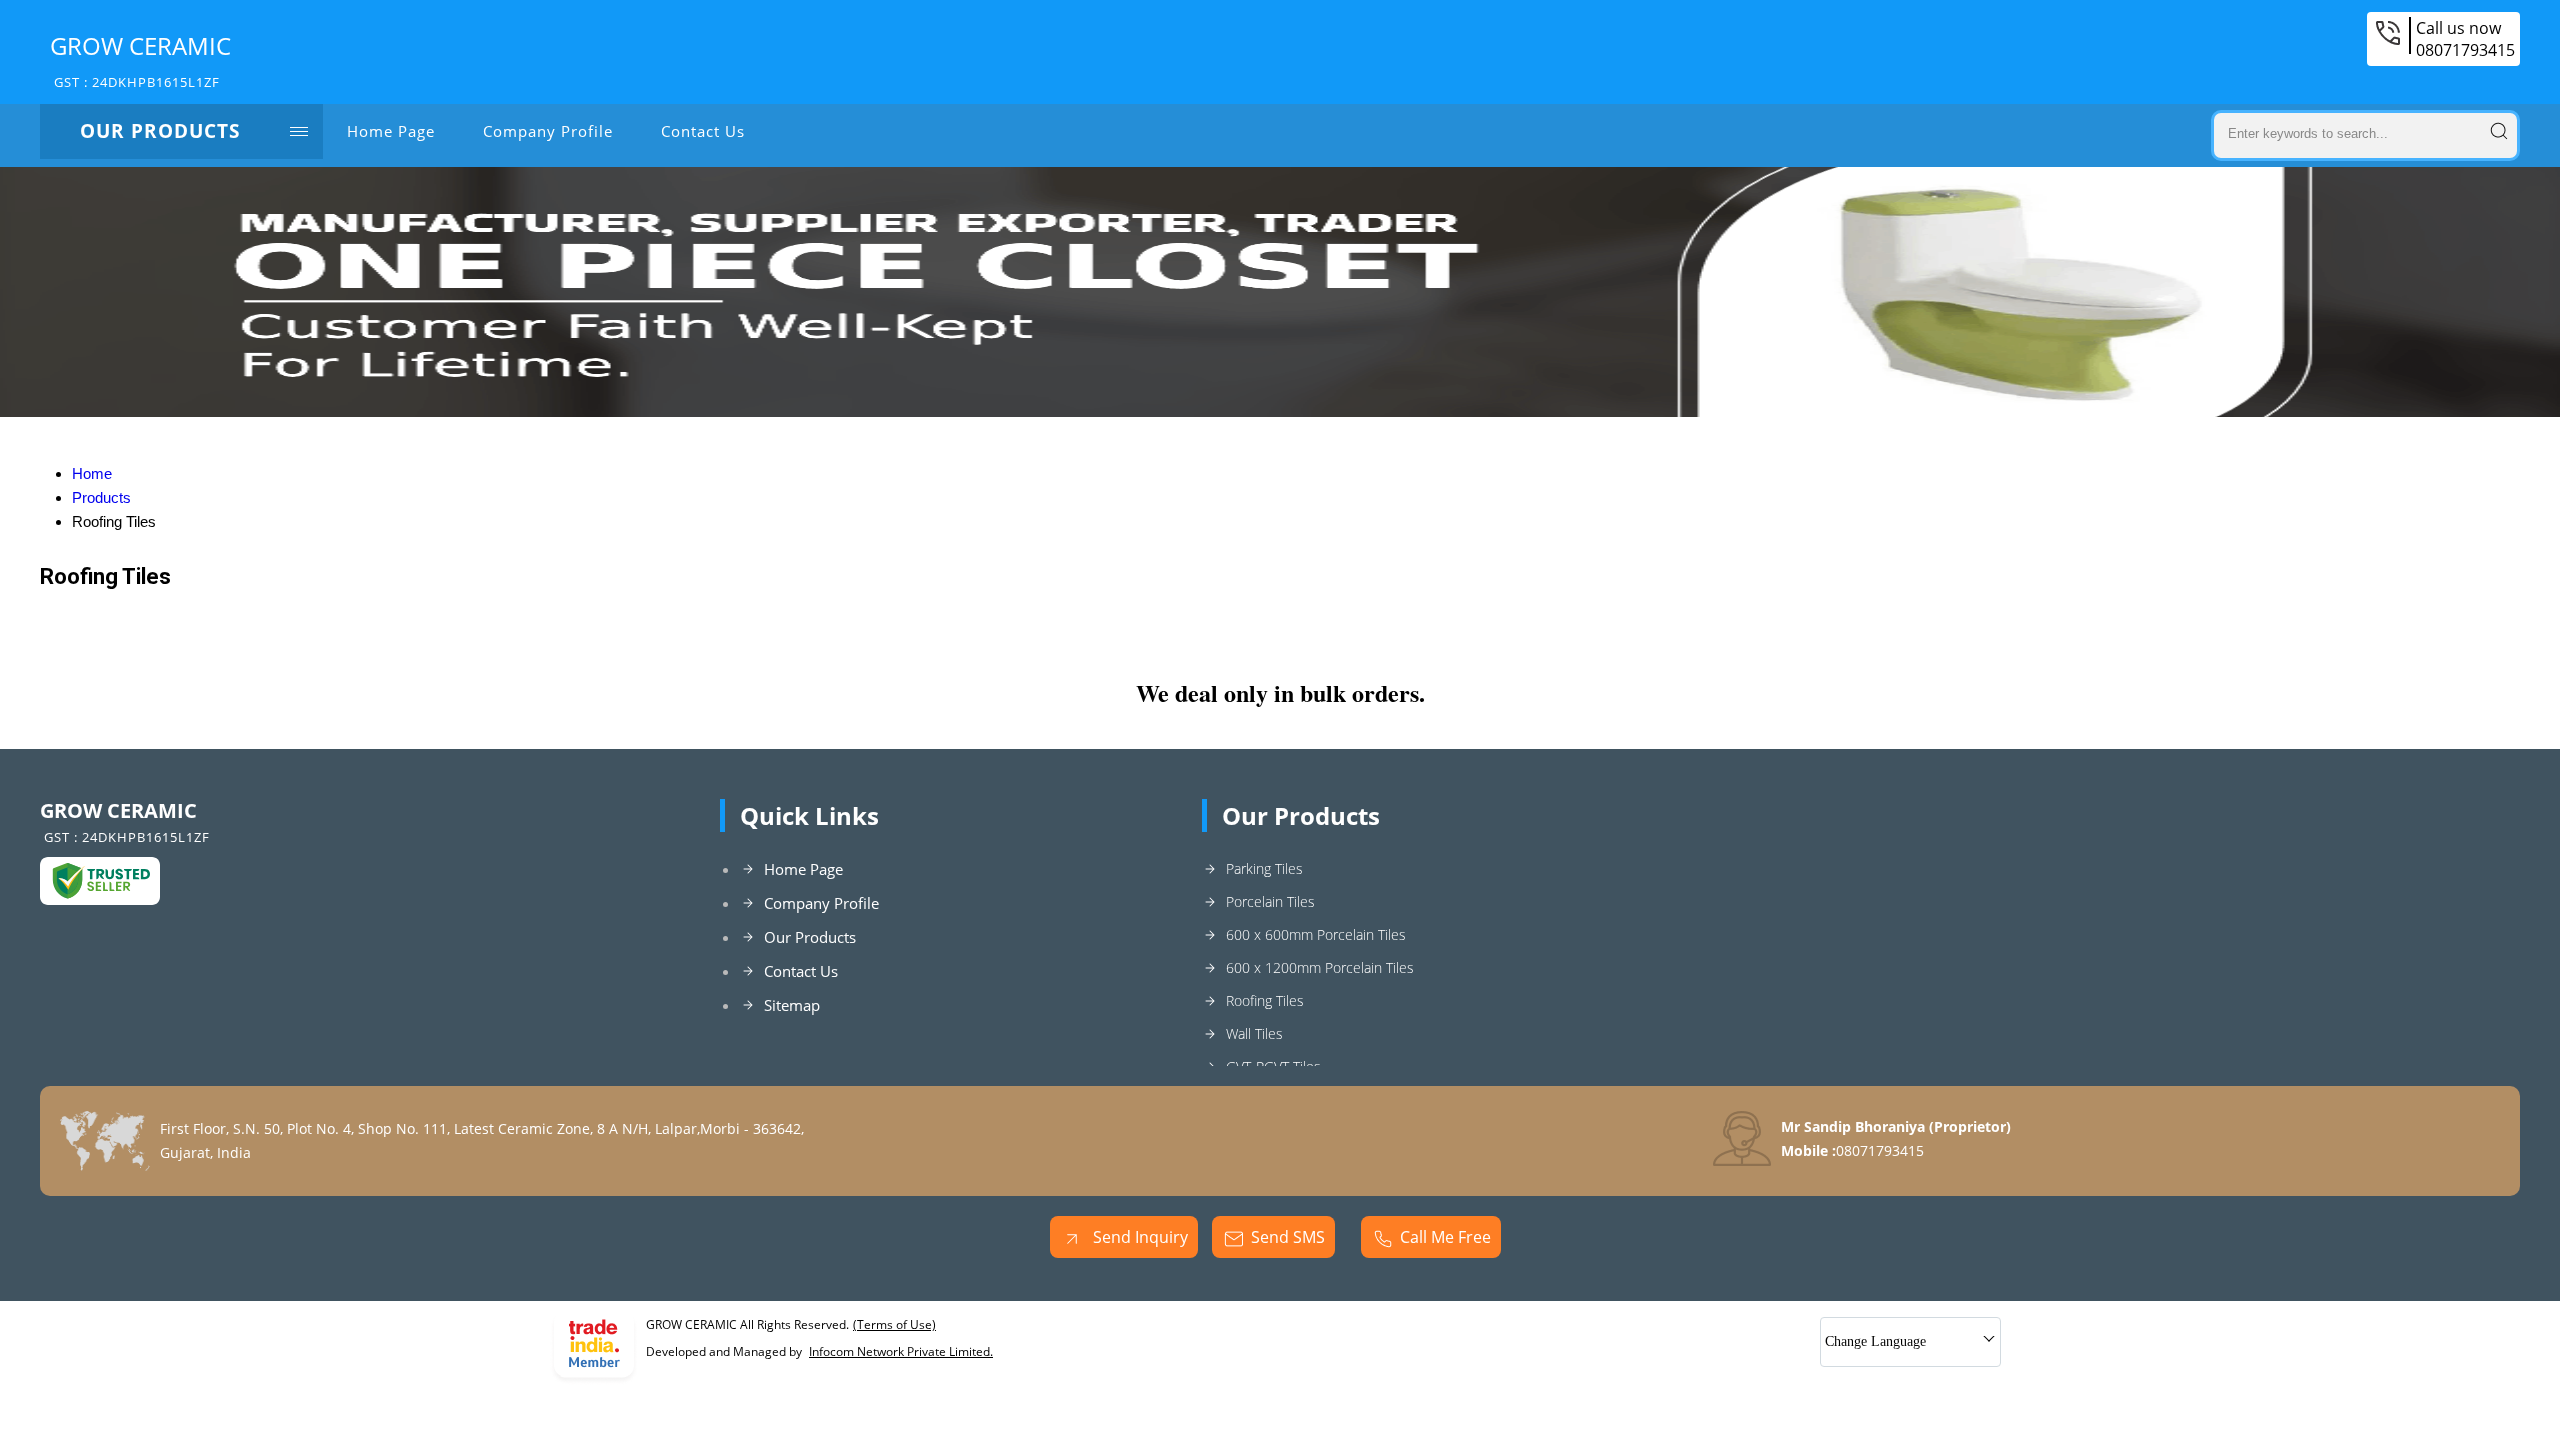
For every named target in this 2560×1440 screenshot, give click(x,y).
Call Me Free (1445, 1237)
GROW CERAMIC (140, 60)
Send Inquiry (1138, 1237)
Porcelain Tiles (1270, 901)
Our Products (160, 131)
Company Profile (548, 131)
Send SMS (1288, 1237)
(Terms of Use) (894, 1324)
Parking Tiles (1264, 868)
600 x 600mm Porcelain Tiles (1316, 934)
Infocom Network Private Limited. (901, 1351)
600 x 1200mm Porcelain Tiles (1320, 967)
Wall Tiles (1254, 1033)
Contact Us (703, 131)
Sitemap (792, 1005)
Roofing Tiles (1265, 1000)
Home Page (391, 131)
